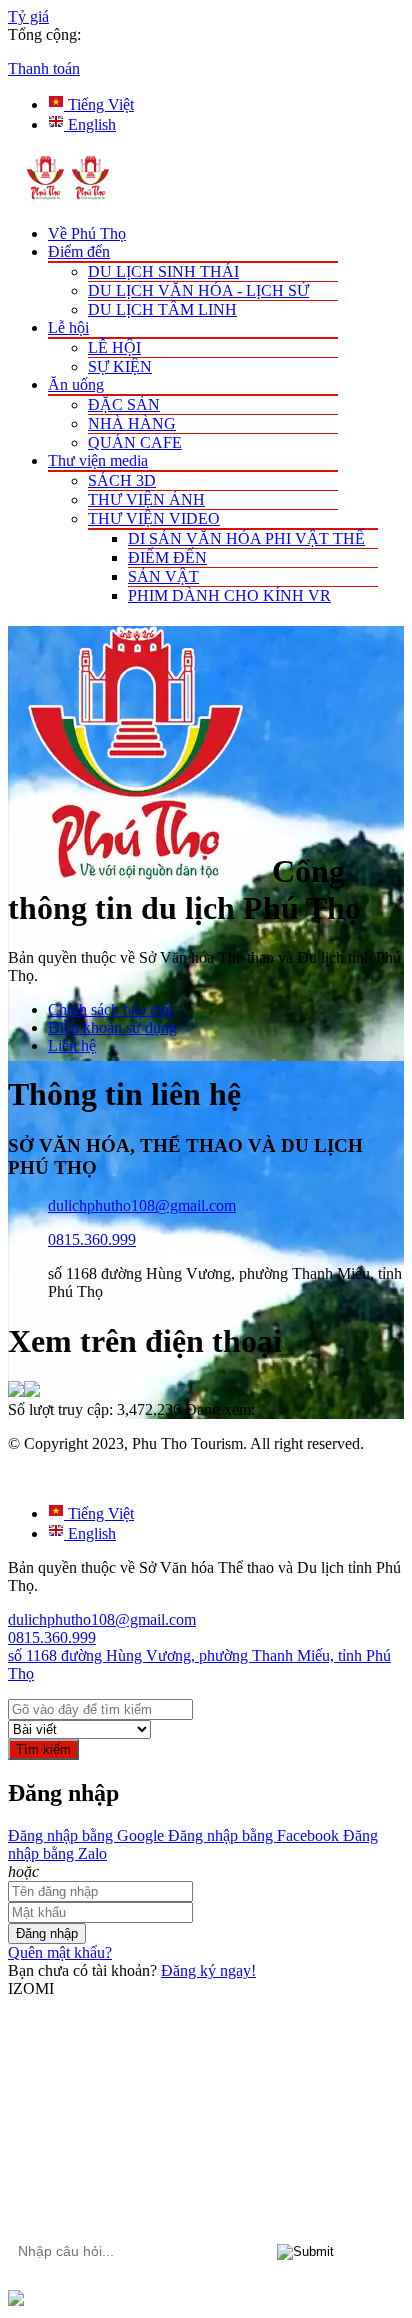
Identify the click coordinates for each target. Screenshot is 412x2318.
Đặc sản (124, 404)
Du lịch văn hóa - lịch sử (198, 290)
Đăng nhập (47, 1933)
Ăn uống (76, 384)
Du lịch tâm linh (162, 309)
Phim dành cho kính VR (229, 595)
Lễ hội (68, 327)
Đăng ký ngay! (208, 1970)
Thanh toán (44, 68)
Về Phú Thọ (87, 233)
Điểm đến (79, 251)
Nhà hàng (132, 423)
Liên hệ (72, 1045)
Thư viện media (98, 460)
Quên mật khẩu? (60, 1952)
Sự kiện (120, 366)
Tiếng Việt (99, 104)
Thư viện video (154, 518)
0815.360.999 (92, 1239)
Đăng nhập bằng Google (86, 1835)
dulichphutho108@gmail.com (142, 1205)
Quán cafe (135, 442)
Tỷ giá (28, 16)
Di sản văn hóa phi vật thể (246, 538)
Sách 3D (122, 480)
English (90, 124)
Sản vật (163, 576)
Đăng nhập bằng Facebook (251, 1835)
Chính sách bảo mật (110, 1009)
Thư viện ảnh (146, 499)
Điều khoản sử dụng (112, 1027)
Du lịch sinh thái (163, 271)
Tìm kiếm (43, 1749)
